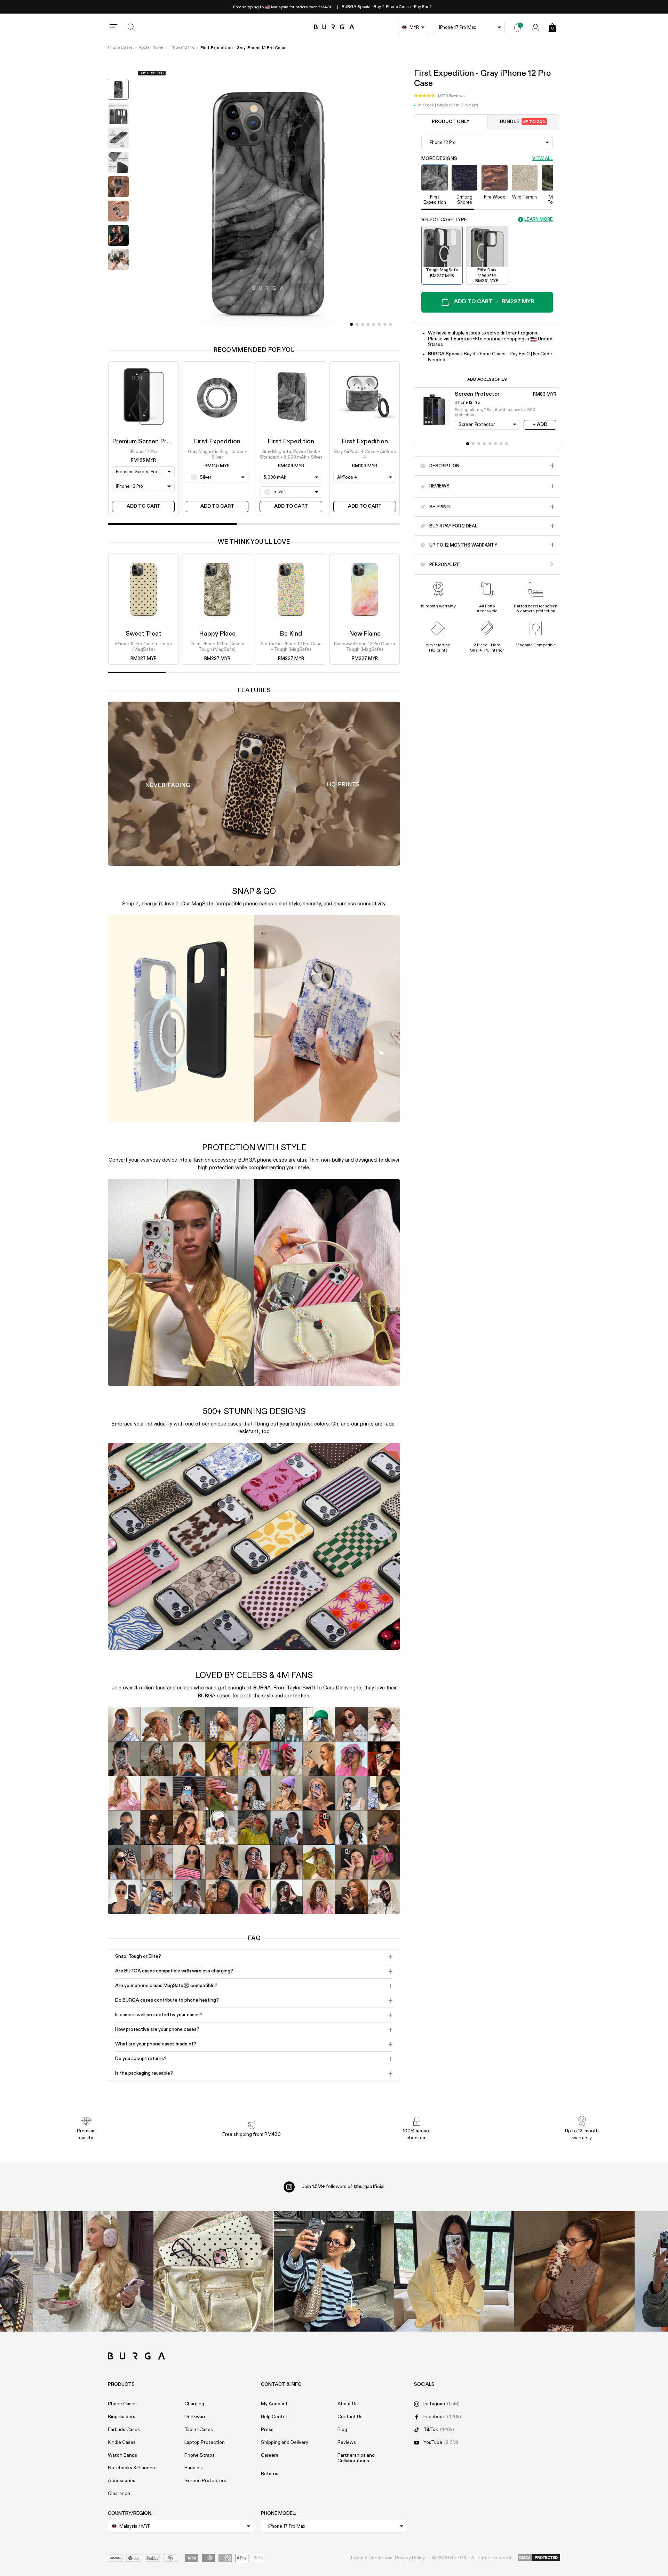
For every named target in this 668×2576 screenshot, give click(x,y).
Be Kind (291, 634)
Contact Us (350, 2417)
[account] (535, 27)
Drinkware (196, 2417)
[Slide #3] (368, 324)
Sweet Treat (144, 634)
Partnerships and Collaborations (356, 2458)
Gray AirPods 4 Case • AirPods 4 (365, 455)
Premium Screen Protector (151, 442)
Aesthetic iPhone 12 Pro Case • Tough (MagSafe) (291, 647)
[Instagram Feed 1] (334, 2271)
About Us (348, 2404)
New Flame (365, 634)
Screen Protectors (205, 2481)
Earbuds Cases (124, 2430)
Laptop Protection (205, 2442)
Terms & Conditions (371, 2558)
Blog (342, 2430)
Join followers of (343, 2187)
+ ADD (540, 425)
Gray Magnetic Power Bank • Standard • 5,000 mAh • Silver (291, 455)
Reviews (347, 2442)
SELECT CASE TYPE (444, 219)
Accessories (122, 2481)
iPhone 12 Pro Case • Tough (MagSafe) (144, 647)
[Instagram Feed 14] (214, 2271)
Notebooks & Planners (132, 2468)
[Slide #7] (390, 324)
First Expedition (217, 442)
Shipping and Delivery (285, 2442)
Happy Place (217, 634)
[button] (439, 96)
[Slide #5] (379, 324)
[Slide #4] (374, 324)
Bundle (523, 122)
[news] (517, 27)
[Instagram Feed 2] (454, 2271)
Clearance (119, 2494)
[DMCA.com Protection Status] (539, 2558)
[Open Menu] (113, 27)
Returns (270, 2474)
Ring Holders (122, 2417)
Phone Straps (200, 2455)
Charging (194, 2404)
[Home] (334, 27)
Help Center (274, 2417)
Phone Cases (120, 48)
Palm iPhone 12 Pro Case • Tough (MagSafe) (217, 647)
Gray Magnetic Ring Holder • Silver (217, 455)
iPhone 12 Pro (182, 48)
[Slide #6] (385, 324)
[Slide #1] (357, 324)
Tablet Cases (199, 2430)
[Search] (132, 27)
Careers (270, 2455)
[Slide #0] (351, 324)
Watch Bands (122, 2455)
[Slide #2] (363, 324)
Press (267, 2430)
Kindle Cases (122, 2442)
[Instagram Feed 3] (574, 2271)
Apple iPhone (151, 48)
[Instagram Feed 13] (93, 2271)
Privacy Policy (410, 2558)
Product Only (451, 122)
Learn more (539, 220)
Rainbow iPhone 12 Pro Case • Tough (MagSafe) (365, 647)
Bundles (193, 2468)
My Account (274, 2404)
